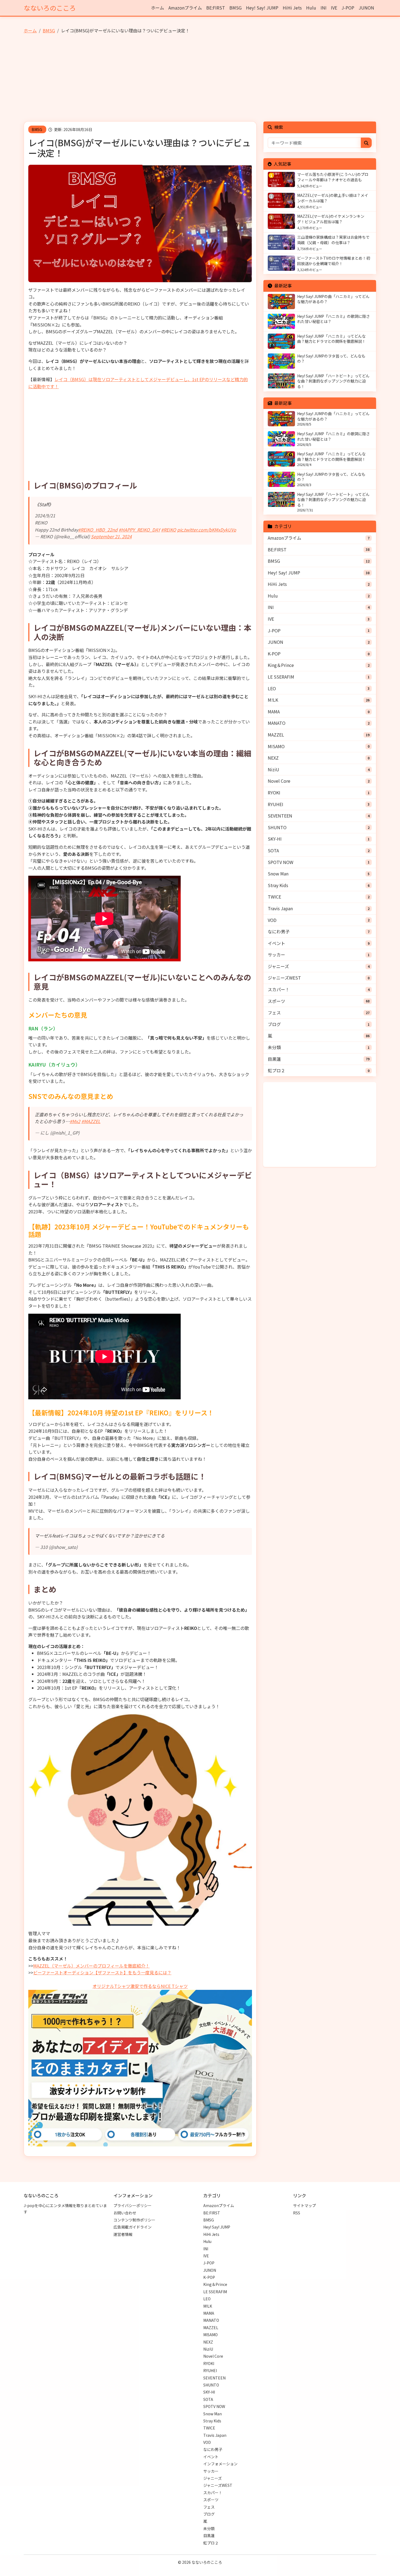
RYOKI (274, 793)
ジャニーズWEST (284, 978)
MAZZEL (276, 735)
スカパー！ (279, 989)
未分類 (274, 1047)
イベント (276, 943)
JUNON (366, 8)
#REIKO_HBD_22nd (98, 530)
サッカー (276, 955)
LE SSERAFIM (281, 677)
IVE (334, 8)
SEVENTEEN (280, 816)
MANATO (277, 723)
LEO (272, 688)
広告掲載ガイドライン (133, 2227)
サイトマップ (304, 2205)
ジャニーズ (278, 966)
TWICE (274, 897)
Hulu (311, 8)
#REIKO (169, 530)
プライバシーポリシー (133, 2205)
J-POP (348, 8)
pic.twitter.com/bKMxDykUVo (207, 530)
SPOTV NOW (281, 862)
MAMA (274, 711)
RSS (297, 2213)
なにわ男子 (279, 931)
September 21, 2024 (111, 536)
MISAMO (276, 746)
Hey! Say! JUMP (262, 8)
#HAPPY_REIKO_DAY (139, 530)
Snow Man (278, 874)
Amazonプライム (185, 8)
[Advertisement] (200, 80)
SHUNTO (277, 827)
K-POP (274, 654)
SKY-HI (275, 839)
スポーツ (276, 1001)
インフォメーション (220, 2464)
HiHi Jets (292, 8)
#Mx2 (75, 1121)
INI (324, 8)
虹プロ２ (276, 1070)
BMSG (236, 8)
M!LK (273, 700)
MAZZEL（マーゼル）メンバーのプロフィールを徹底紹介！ (91, 1966)
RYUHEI (276, 804)
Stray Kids (278, 885)
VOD (272, 920)
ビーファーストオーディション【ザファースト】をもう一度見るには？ (102, 1972)
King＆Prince (281, 665)
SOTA (273, 850)
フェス (274, 1012)
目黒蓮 (274, 1059)
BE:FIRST (216, 8)
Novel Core (279, 781)
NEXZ (273, 758)
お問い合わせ (125, 2213)
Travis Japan (280, 908)
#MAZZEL (91, 1121)
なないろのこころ (50, 8)
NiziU (273, 769)
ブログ (274, 1024)
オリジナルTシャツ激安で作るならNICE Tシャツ (140, 1986)
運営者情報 (123, 2234)
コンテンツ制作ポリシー (134, 2220)
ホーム (158, 8)
